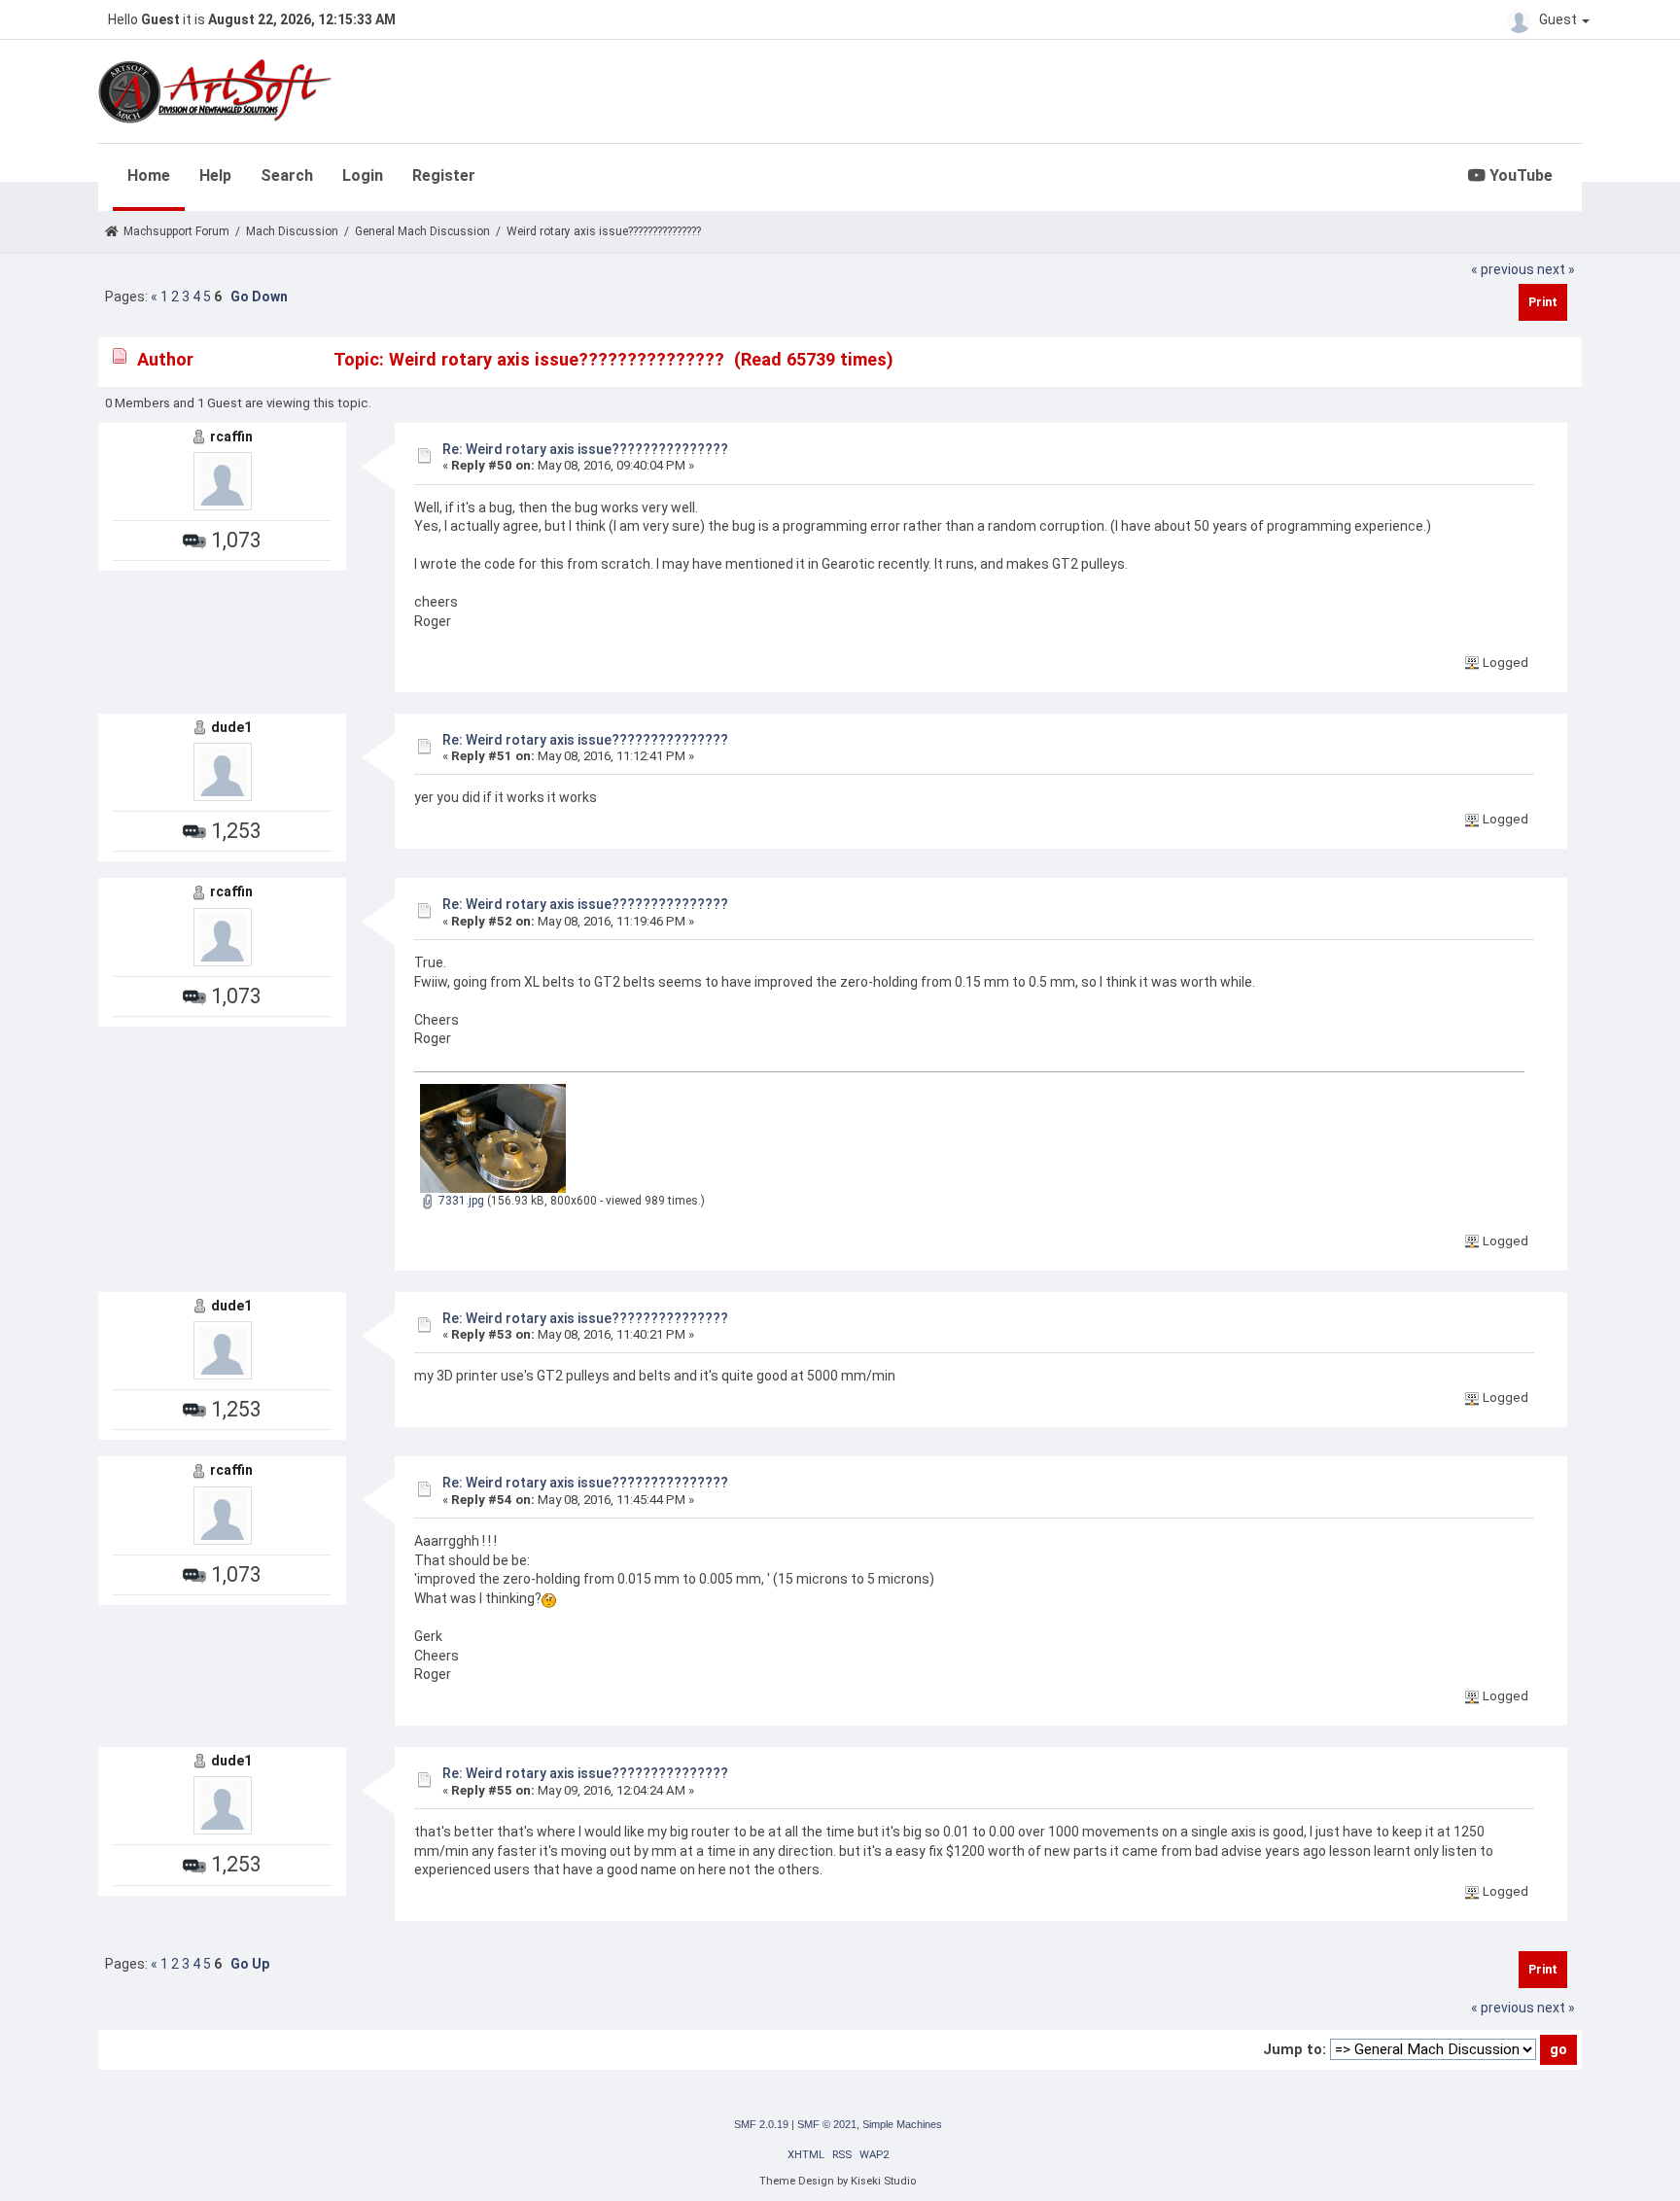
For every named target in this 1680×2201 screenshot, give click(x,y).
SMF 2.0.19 (761, 2124)
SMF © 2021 (827, 2124)
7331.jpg (460, 1201)
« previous (1503, 269)
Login (363, 175)
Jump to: (1295, 2049)
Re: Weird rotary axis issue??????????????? (585, 449)
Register (444, 175)
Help (215, 175)
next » (1556, 269)
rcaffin (231, 437)
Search (287, 175)
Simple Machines (902, 2124)
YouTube (1519, 175)
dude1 (231, 727)
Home (149, 175)
